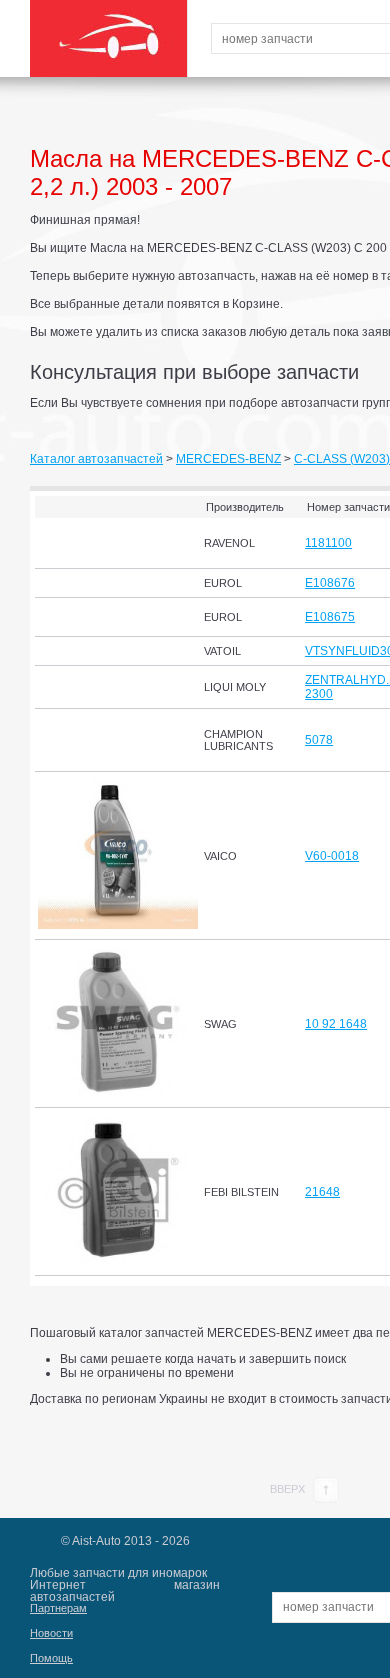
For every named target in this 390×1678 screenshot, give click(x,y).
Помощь (51, 1658)
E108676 (330, 583)
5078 (319, 740)
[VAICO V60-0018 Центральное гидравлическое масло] (118, 925)
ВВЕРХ (289, 1489)
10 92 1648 (336, 1024)
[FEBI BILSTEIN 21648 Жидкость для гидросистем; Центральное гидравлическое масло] (118, 1261)
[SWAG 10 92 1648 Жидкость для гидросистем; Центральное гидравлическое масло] (118, 1093)
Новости (51, 1633)
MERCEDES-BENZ (228, 459)
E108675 (330, 617)
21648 (322, 1192)
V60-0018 (332, 856)
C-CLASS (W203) (342, 459)
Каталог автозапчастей (96, 459)
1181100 (328, 543)
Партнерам (58, 1608)
